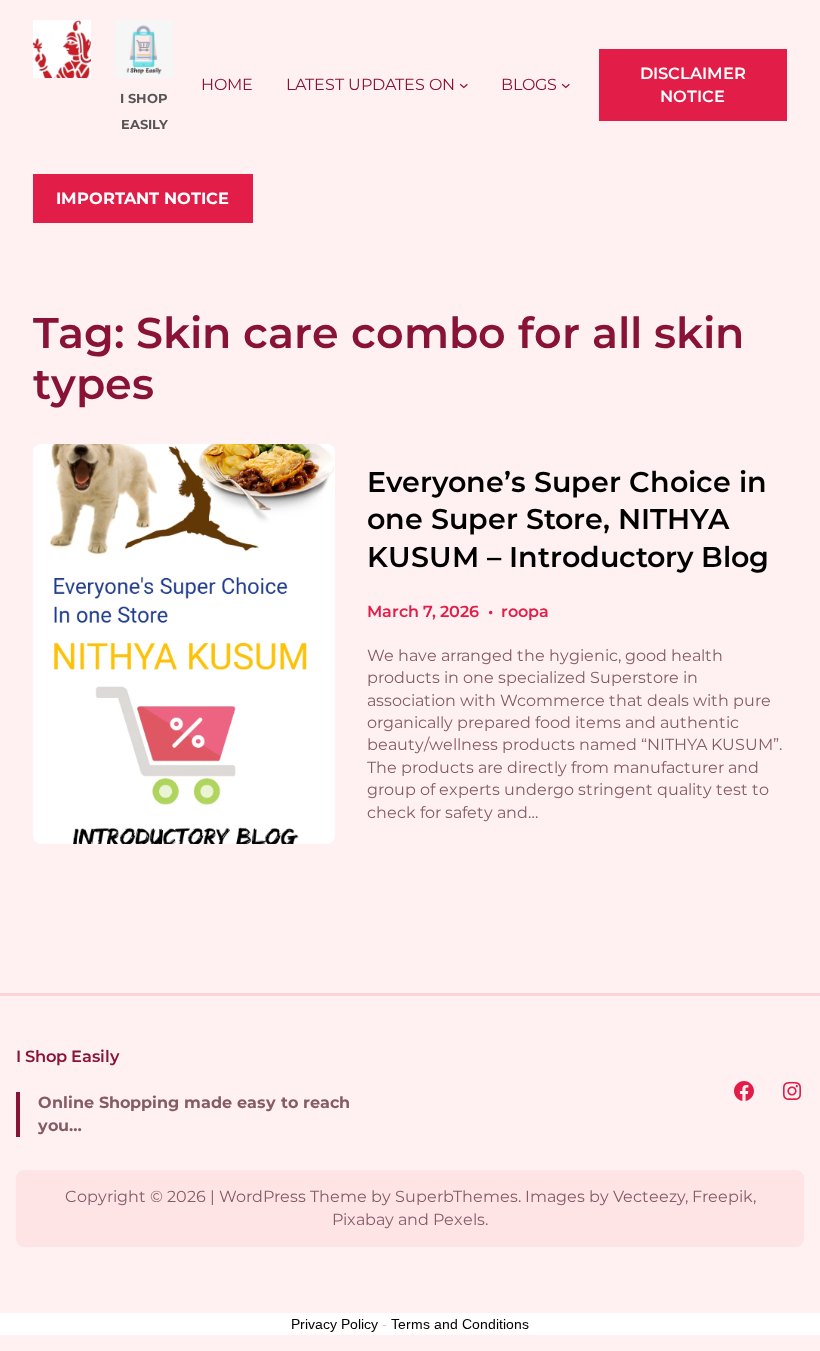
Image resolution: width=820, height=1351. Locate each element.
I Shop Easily (67, 1056)
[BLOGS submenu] (566, 85)
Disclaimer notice (693, 84)
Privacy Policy (334, 1324)
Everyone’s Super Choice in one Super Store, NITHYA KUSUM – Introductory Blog (568, 518)
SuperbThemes (456, 1196)
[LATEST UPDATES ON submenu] (464, 85)
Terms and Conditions (460, 1324)
